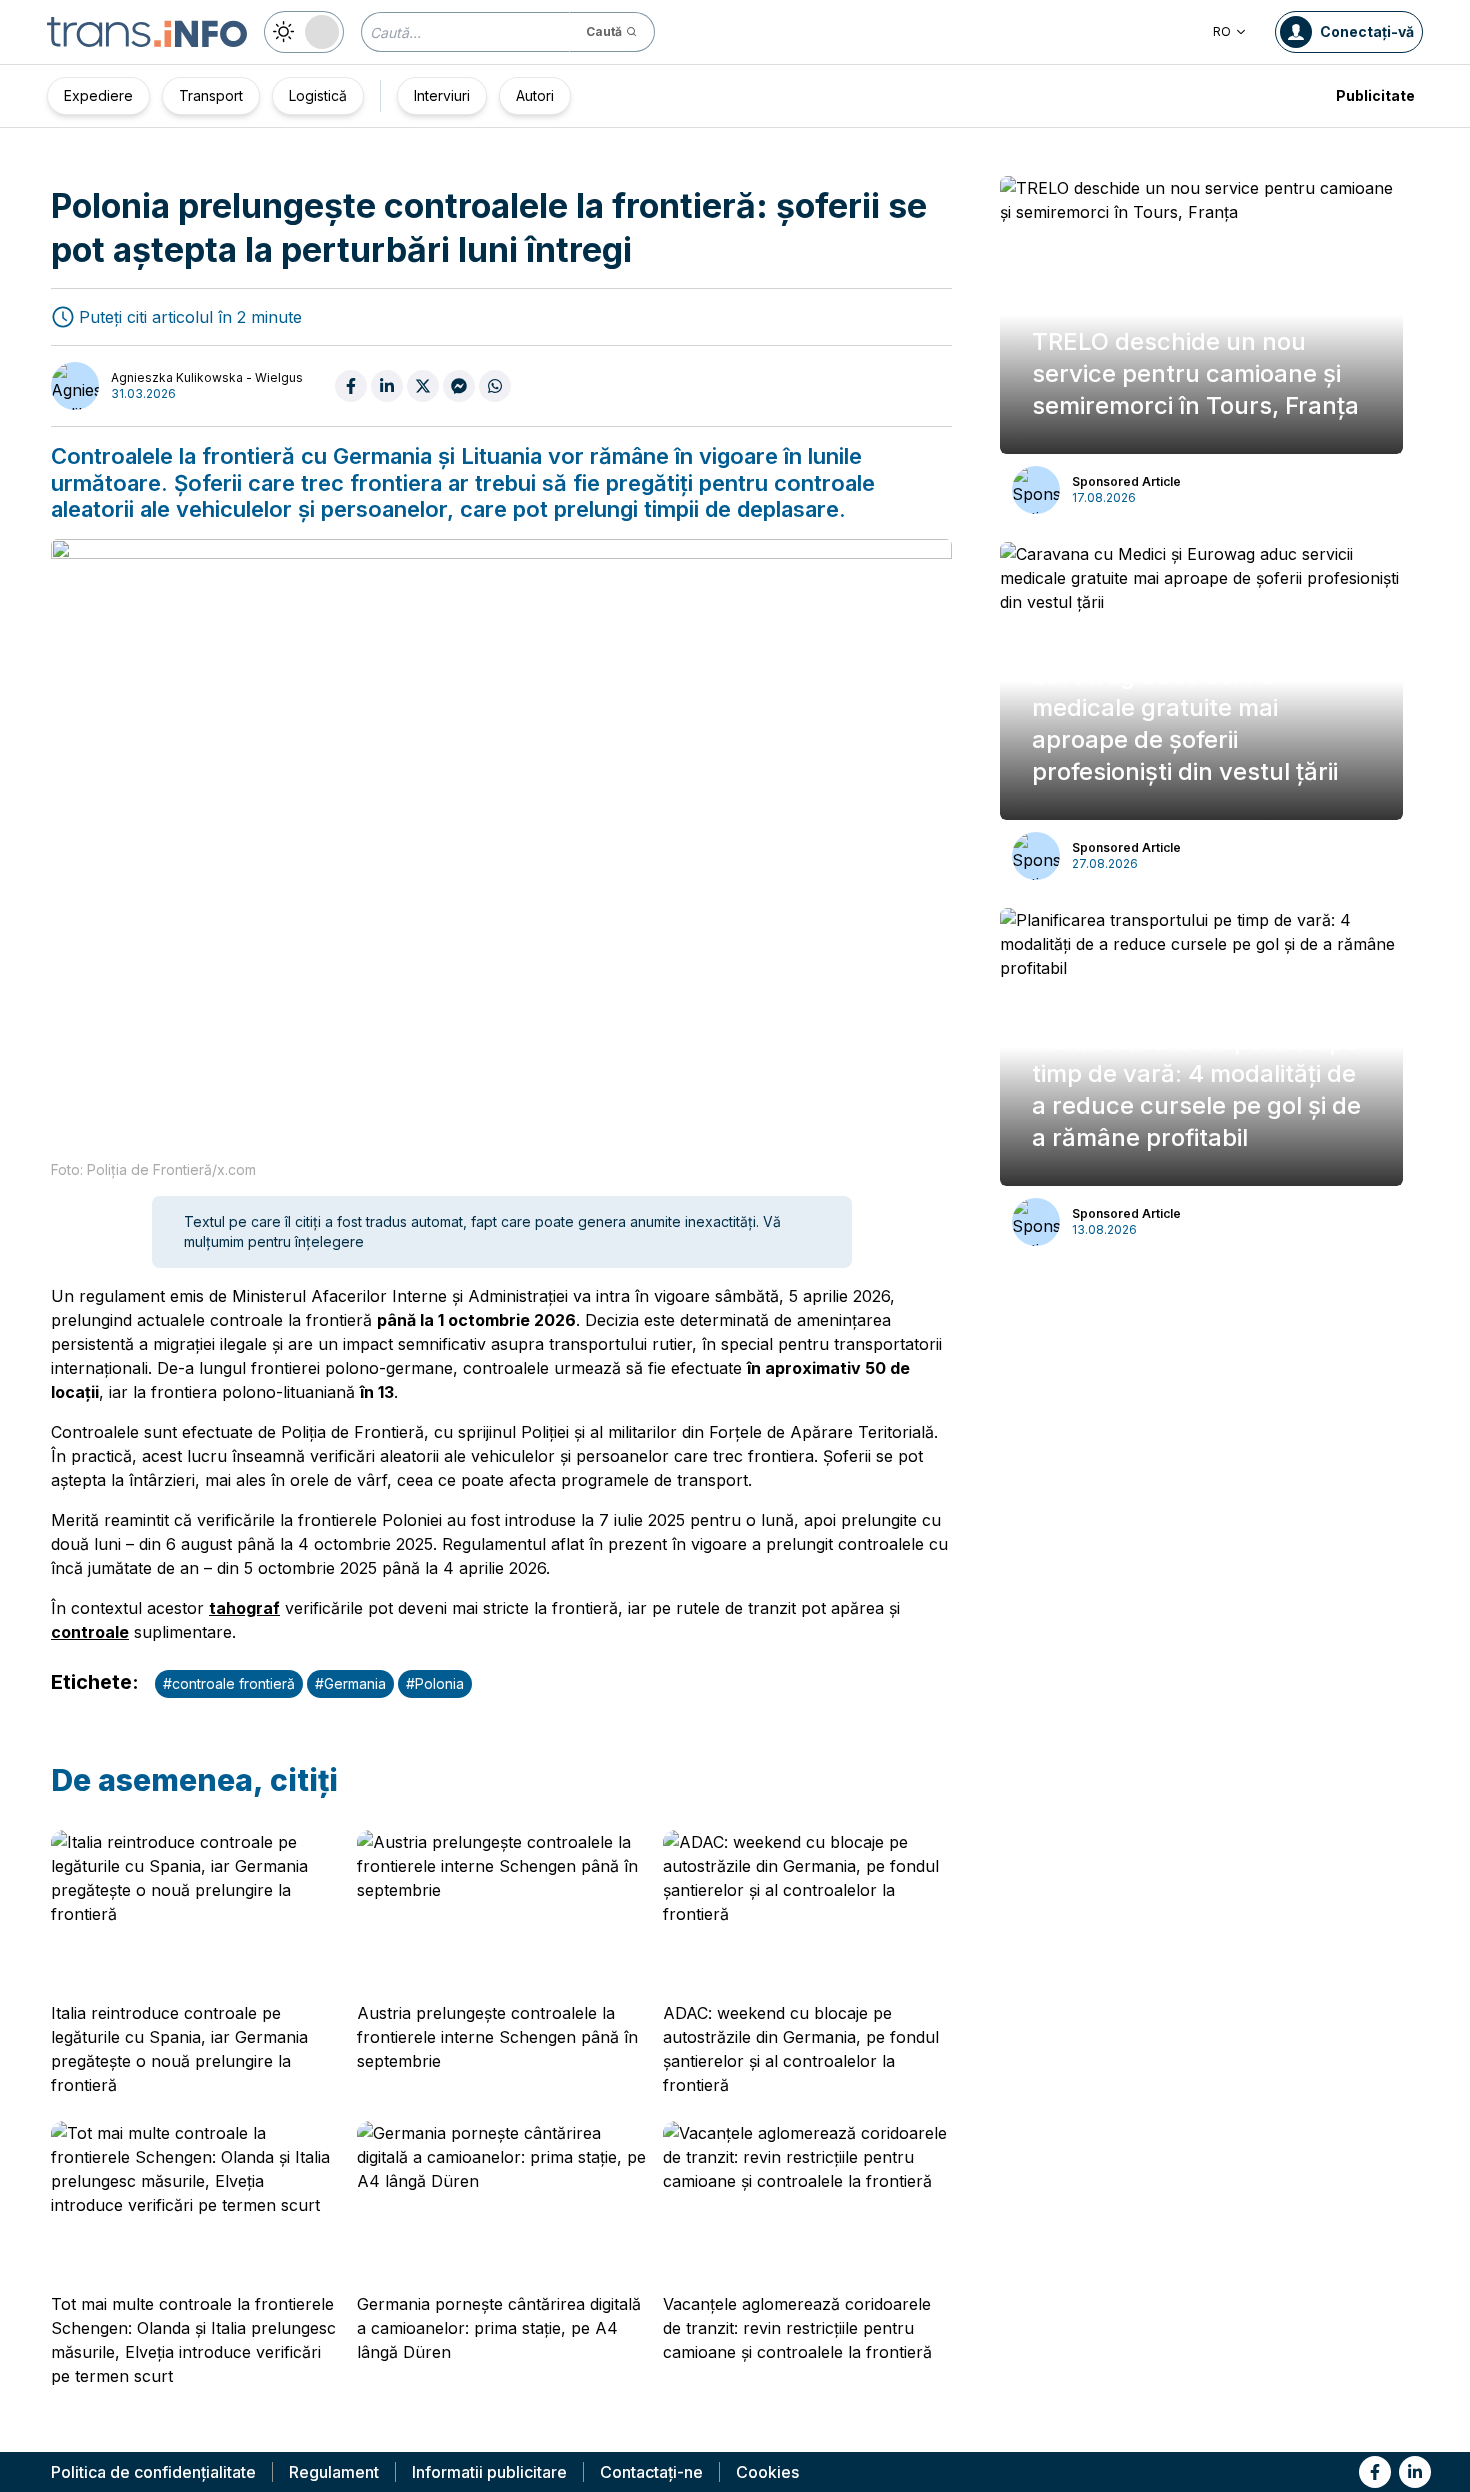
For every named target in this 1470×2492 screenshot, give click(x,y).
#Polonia (435, 1683)
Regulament (334, 2472)
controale (90, 1632)
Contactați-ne (651, 2472)
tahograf (244, 1608)
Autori (535, 95)
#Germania (350, 1683)
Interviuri (442, 95)
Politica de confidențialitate (153, 2472)
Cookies (767, 2472)
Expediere (98, 95)
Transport (211, 95)
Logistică (318, 95)
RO (1222, 31)
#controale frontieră (229, 1683)
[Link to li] (1415, 2472)
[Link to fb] (1375, 2472)
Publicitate (1375, 95)
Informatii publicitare (489, 2472)
